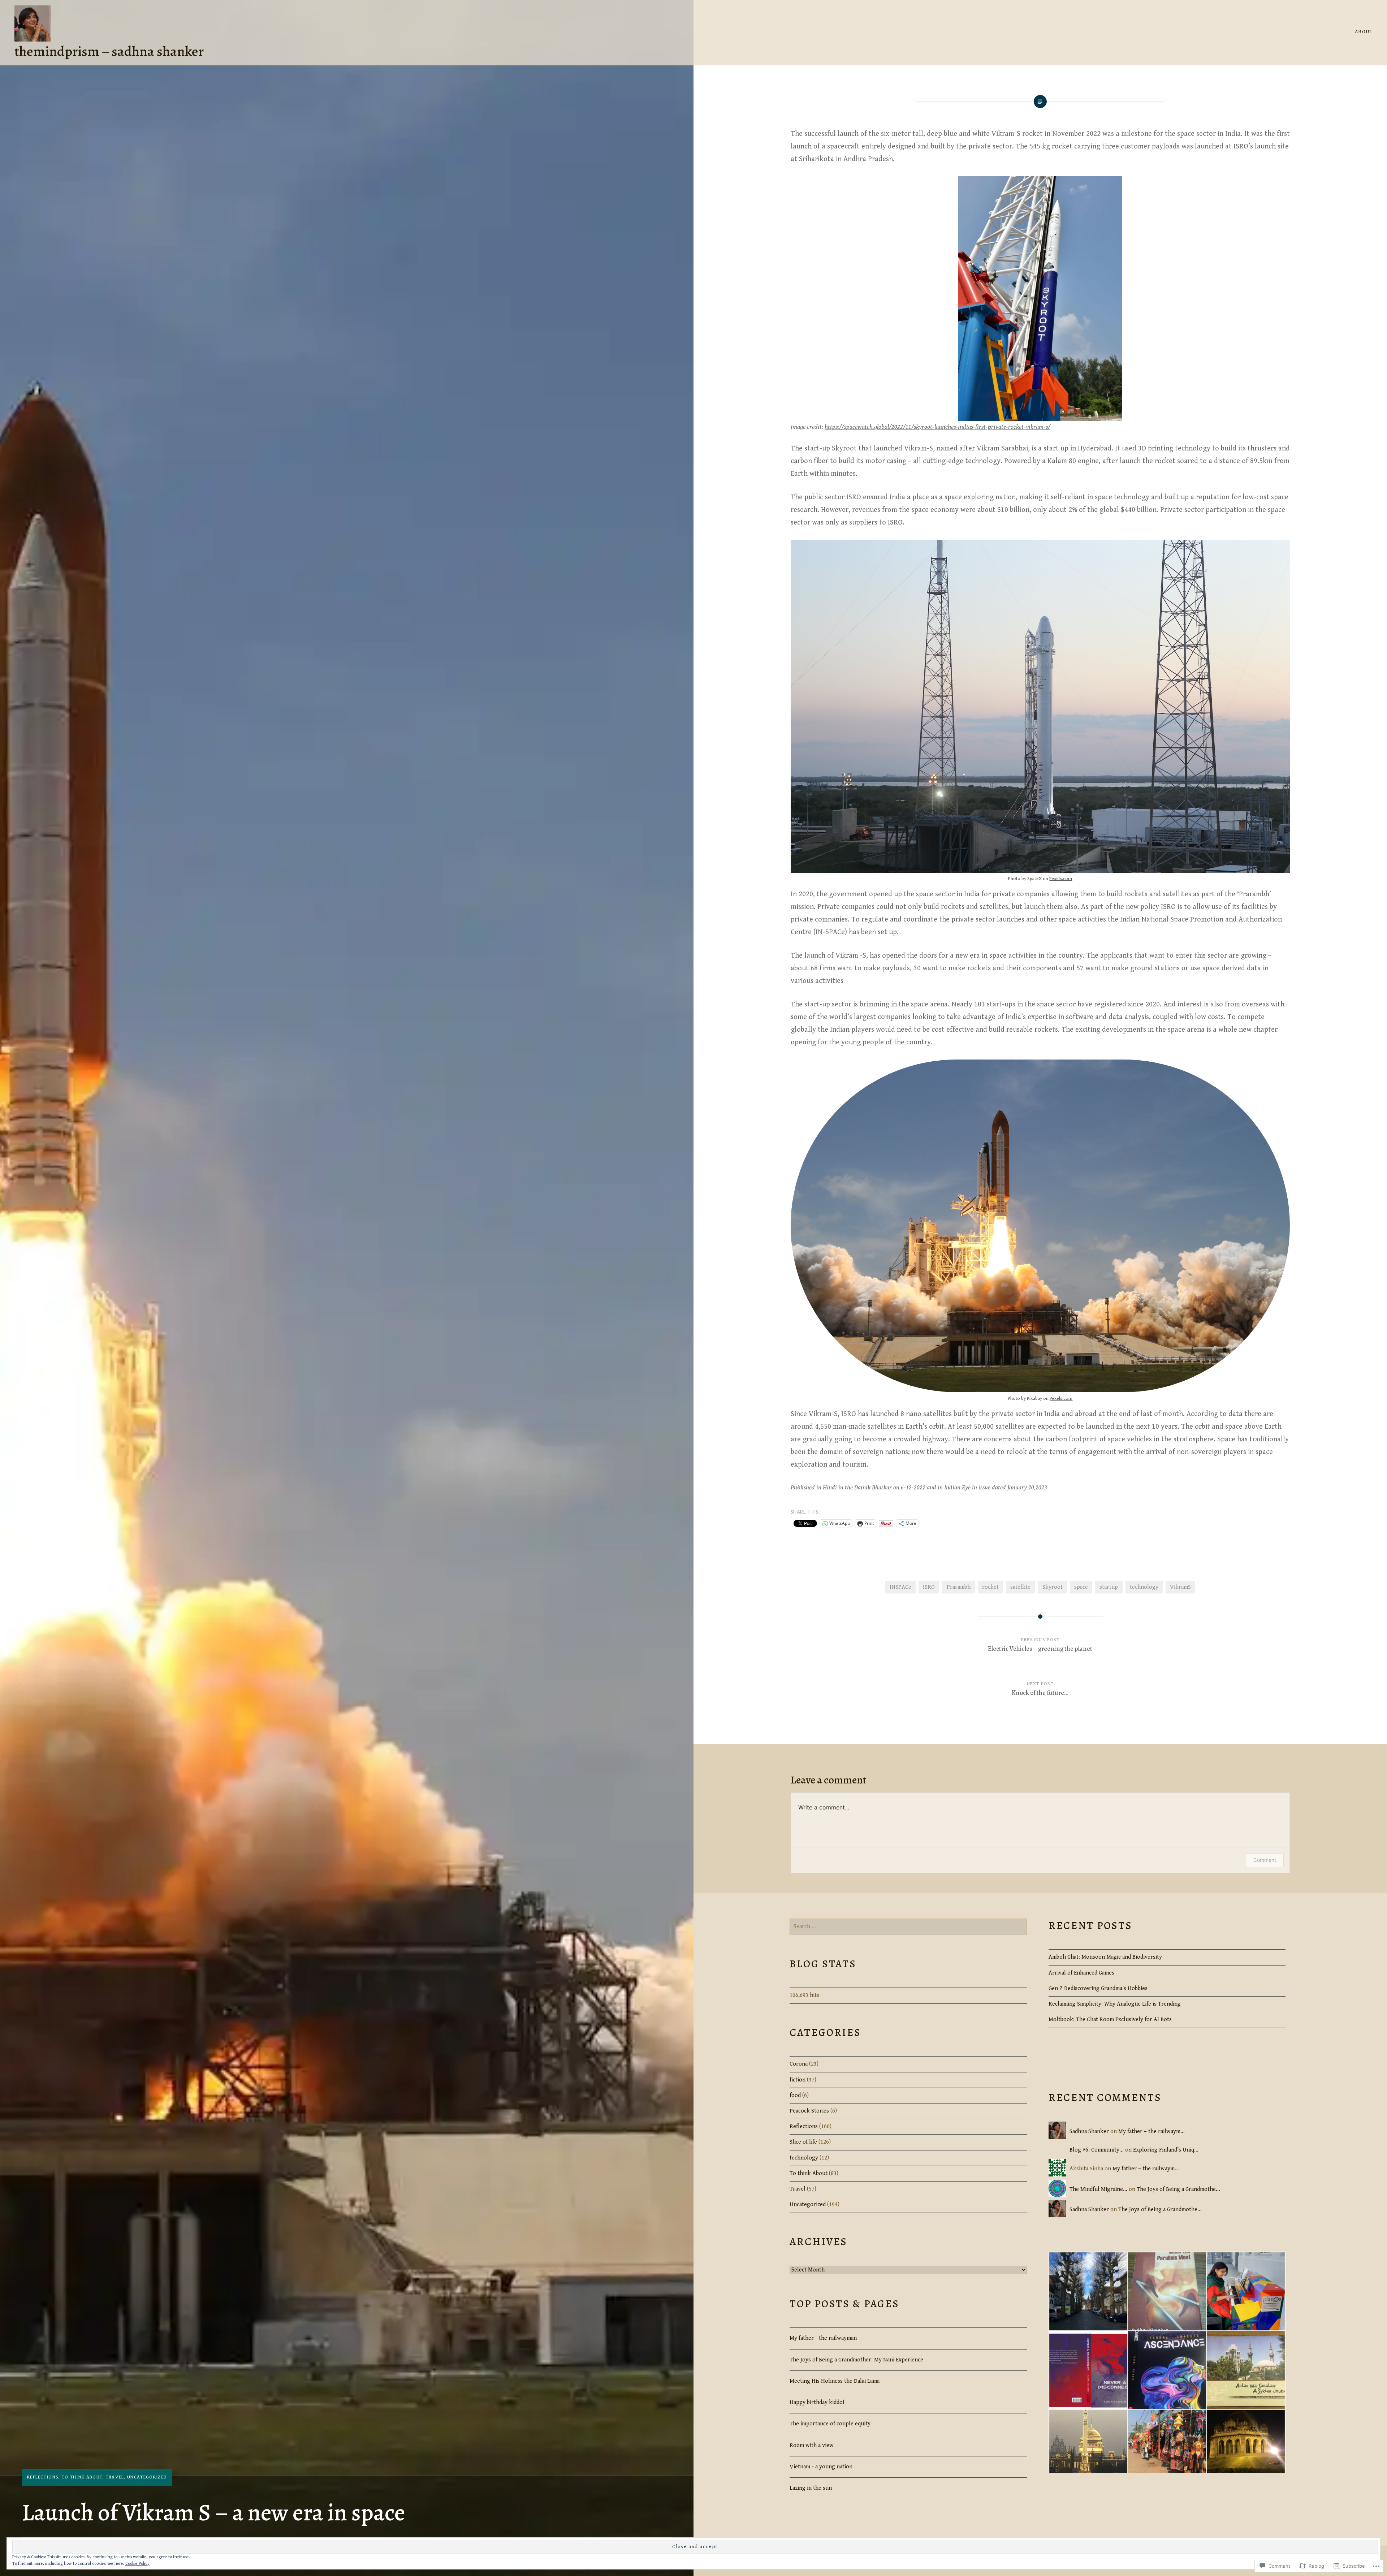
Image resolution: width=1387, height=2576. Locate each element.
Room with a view (812, 2445)
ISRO (929, 1587)
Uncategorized (147, 2477)
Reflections (43, 2477)
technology (1144, 1587)
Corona (799, 2064)
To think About (82, 2477)
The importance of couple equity (830, 2424)
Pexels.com (1061, 879)
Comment (1265, 1860)
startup (1109, 1587)
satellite (1020, 1587)
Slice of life (803, 2142)
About (1364, 32)
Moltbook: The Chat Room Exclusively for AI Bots (1110, 2020)
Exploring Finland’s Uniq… (1166, 2150)
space (1081, 1587)
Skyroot (1053, 1587)
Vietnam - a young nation (821, 2467)
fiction (798, 2080)
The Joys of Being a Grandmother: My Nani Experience (856, 2360)
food (795, 2095)
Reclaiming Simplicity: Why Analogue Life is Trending (1115, 2004)
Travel (115, 2477)
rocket (990, 1587)
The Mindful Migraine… (1098, 2189)
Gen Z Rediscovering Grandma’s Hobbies (1098, 1988)
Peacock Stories (809, 2111)
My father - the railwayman (823, 2338)
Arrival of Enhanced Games (1081, 1973)
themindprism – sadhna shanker (109, 51)
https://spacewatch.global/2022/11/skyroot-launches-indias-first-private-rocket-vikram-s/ (937, 427)
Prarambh (959, 1587)
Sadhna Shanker (1089, 2131)
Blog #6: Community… (1097, 2150)
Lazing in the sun (811, 2488)
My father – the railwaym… (1151, 2131)
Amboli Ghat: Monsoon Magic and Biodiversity (1105, 1957)
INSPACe (900, 1587)
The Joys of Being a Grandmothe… (1178, 2189)
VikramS (1180, 1587)
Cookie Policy (137, 2564)
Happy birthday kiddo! (817, 2402)
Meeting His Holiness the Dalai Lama (835, 2381)
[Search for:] (908, 1927)
